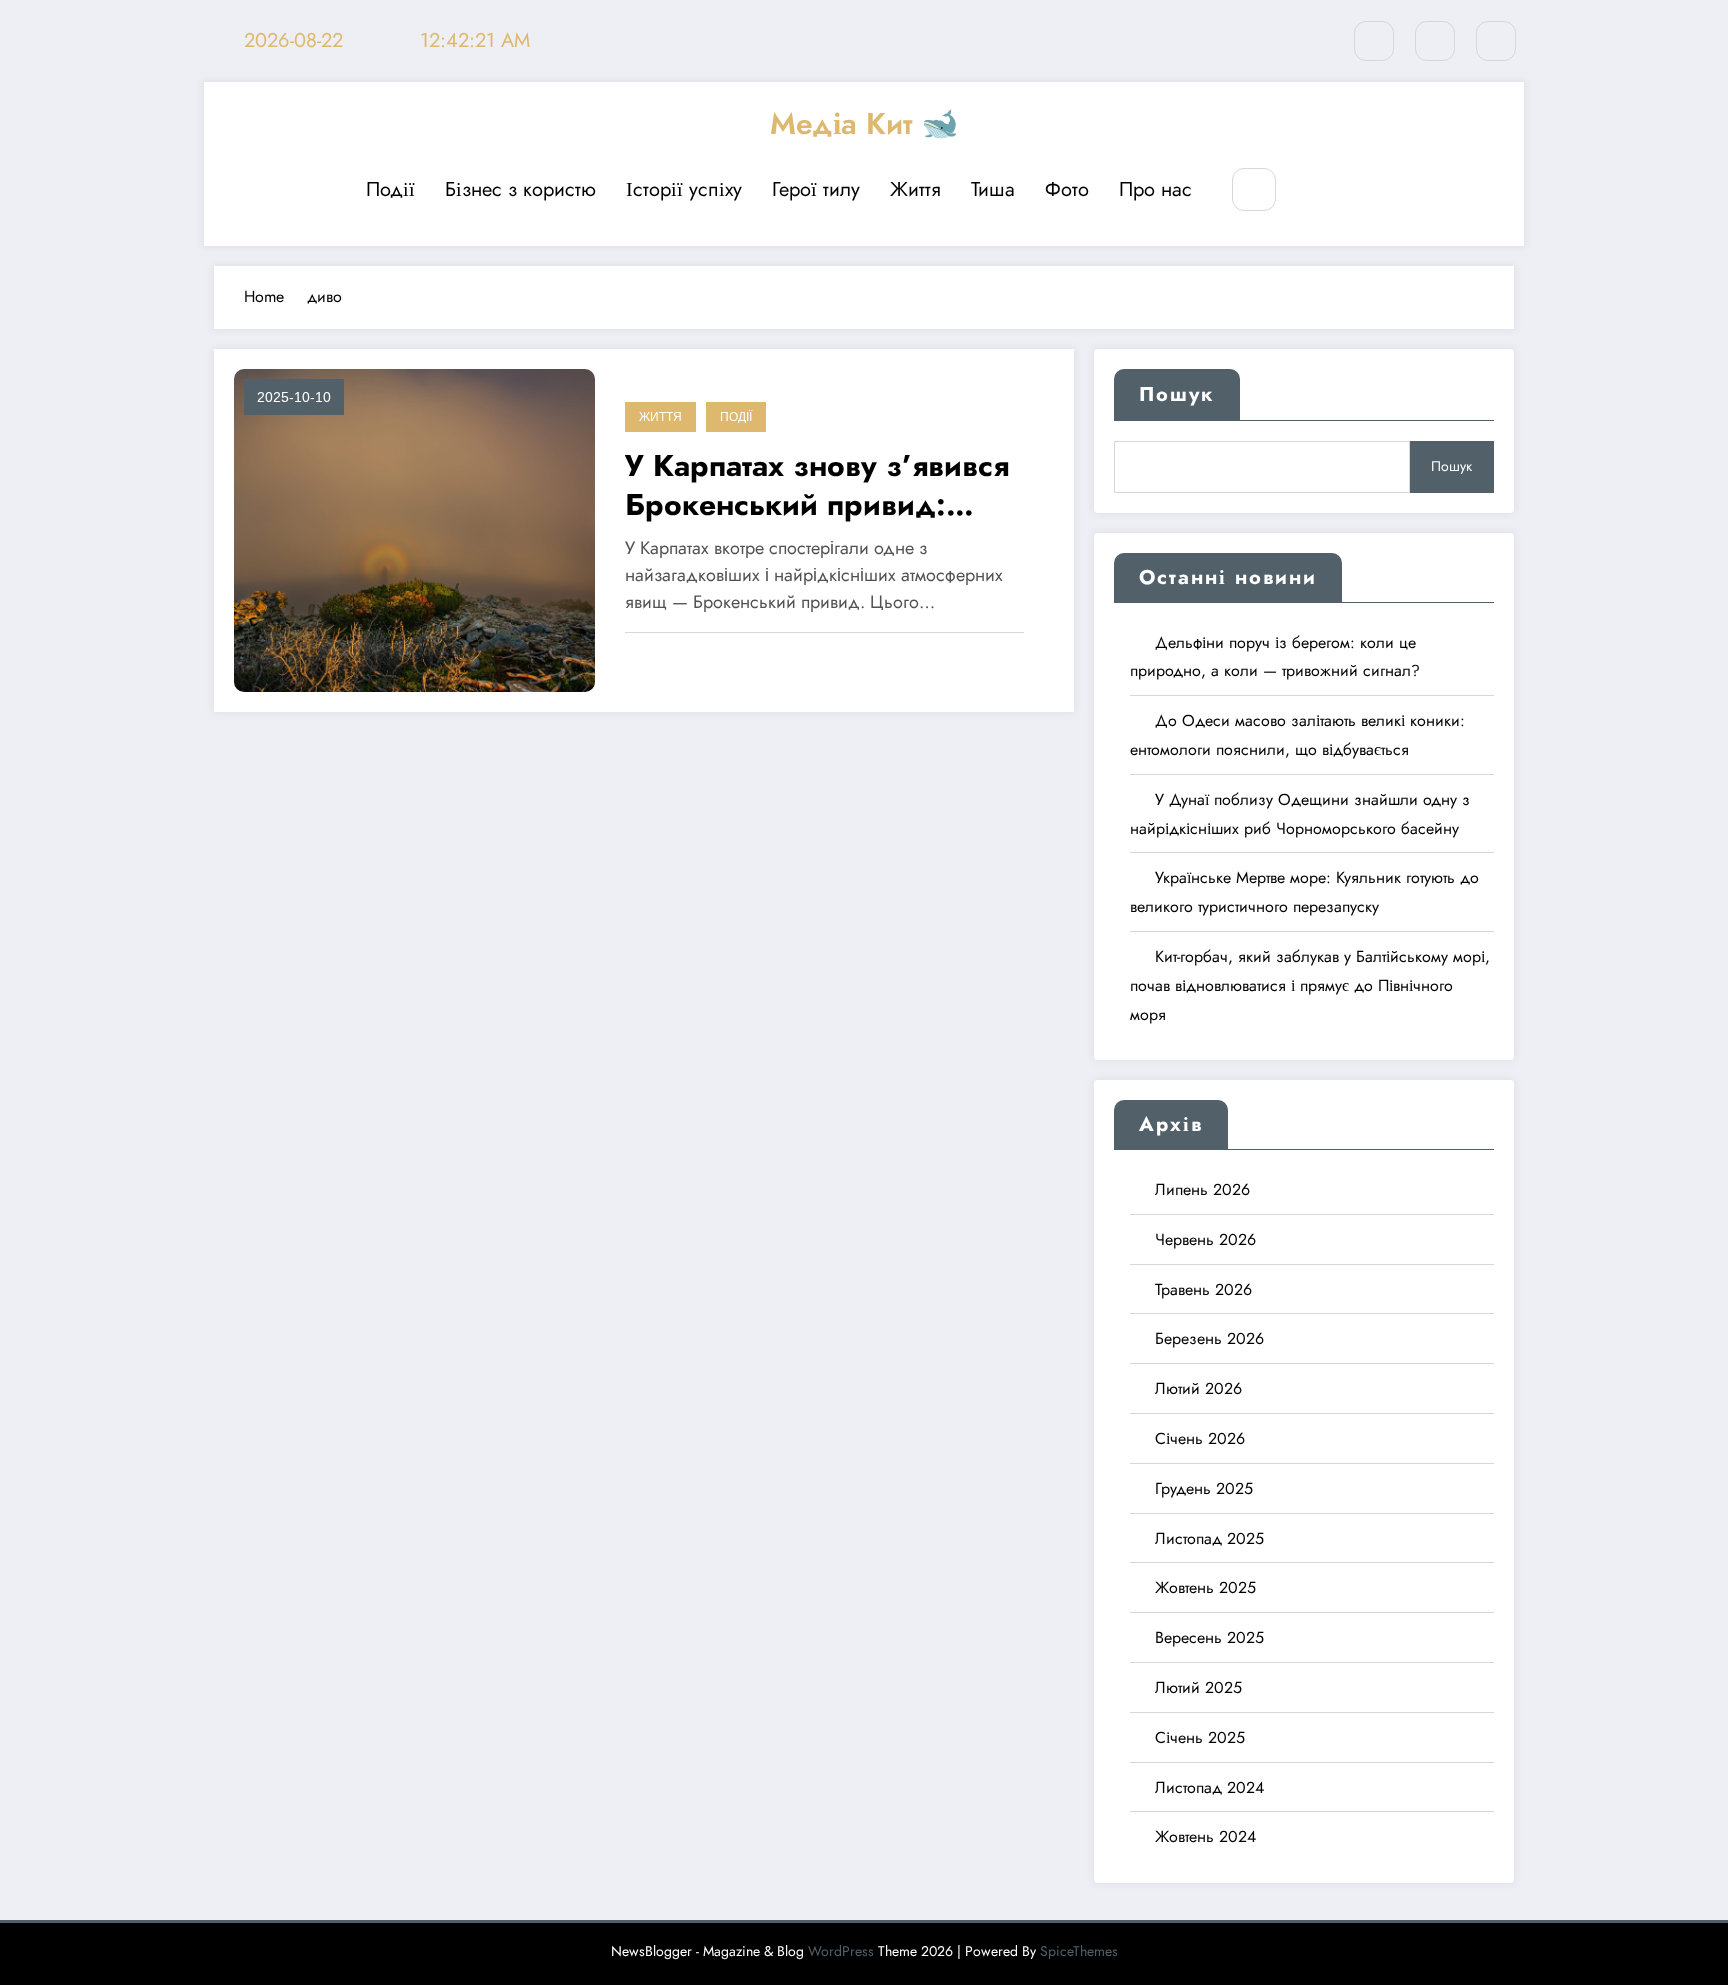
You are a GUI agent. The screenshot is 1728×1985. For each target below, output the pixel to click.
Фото (1067, 189)
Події (390, 189)
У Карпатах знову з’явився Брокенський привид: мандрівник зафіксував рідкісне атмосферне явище (827, 485)
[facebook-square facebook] (1435, 41)
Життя (915, 189)
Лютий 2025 (1198, 1687)
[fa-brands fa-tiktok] (1496, 41)
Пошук (1177, 394)
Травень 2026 (1203, 1289)
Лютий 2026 (1198, 1388)
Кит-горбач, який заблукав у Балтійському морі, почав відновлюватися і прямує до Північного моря (1310, 985)
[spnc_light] (1314, 190)
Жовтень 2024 (1205, 1836)
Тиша (993, 189)
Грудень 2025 (1204, 1488)
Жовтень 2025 (1205, 1587)
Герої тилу (816, 189)
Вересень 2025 (1209, 1637)
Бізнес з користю (520, 189)
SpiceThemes (1079, 1951)
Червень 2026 (1205, 1239)
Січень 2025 (1200, 1737)
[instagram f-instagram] (1374, 41)
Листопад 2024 (1209, 1787)
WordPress (841, 1951)
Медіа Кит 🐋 (864, 123)
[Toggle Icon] (1360, 191)
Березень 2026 (1209, 1338)
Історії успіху (684, 189)
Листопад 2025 (1209, 1538)
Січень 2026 (1200, 1438)
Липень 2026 (1202, 1189)
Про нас (1155, 189)
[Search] (1253, 189)
